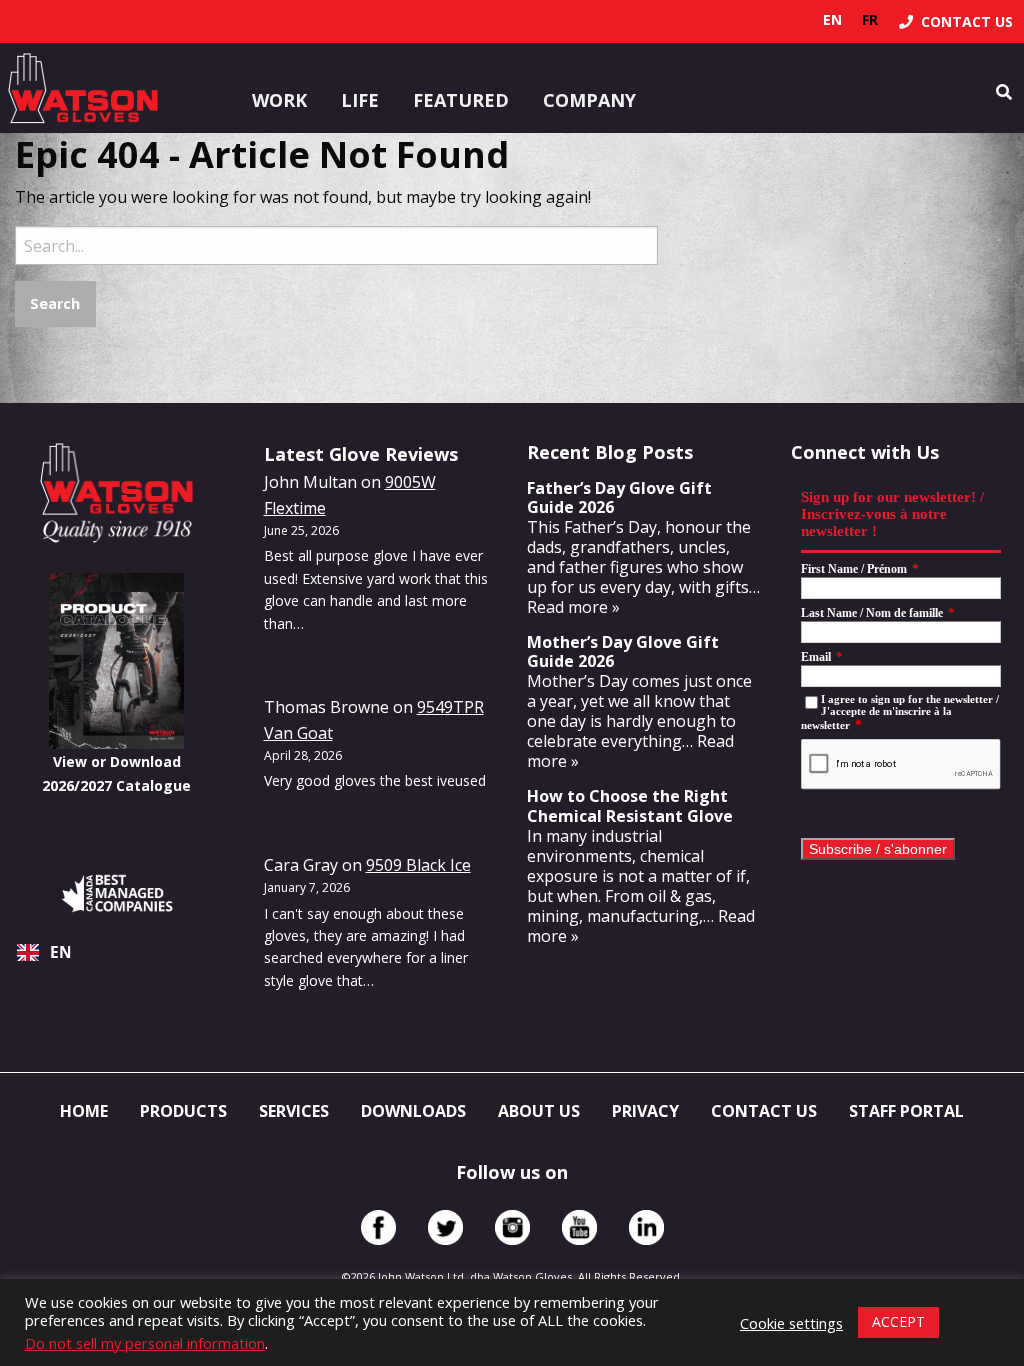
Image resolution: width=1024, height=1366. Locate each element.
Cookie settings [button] (791, 1323)
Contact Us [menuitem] (764, 1111)
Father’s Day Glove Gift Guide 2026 (619, 497)
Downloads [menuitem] (413, 1111)
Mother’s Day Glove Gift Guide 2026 (623, 651)
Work (279, 100)
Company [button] (589, 100)
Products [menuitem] (183, 1111)
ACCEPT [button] (898, 1321)
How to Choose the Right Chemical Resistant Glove (630, 805)
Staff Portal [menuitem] (906, 1111)
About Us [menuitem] (539, 1111)
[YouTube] (579, 1227)
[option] (870, 20)
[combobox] (117, 953)
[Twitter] (445, 1227)
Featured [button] (461, 100)
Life (360, 100)
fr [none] (870, 19)
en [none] (832, 19)
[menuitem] (956, 21)
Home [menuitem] (84, 1111)
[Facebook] (378, 1227)
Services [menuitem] (294, 1111)
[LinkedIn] (646, 1227)
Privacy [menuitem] (645, 1111)
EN (61, 952)
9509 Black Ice (418, 865)
